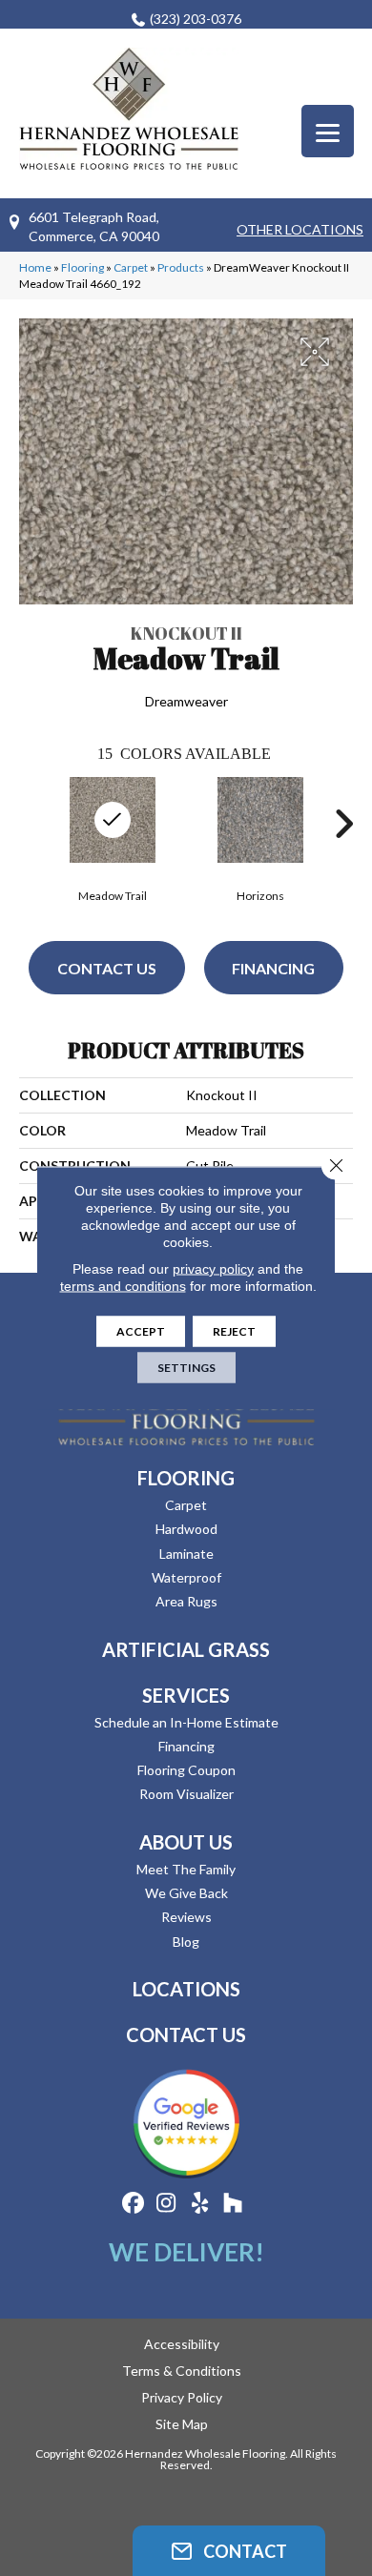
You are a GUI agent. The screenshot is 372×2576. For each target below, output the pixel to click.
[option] (260, 838)
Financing (273, 968)
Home (35, 267)
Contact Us (107, 968)
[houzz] (233, 2204)
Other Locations (300, 229)
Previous (29, 824)
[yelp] (200, 2204)
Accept (141, 1331)
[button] (229, 2551)
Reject (234, 1331)
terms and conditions (123, 1286)
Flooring (83, 267)
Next (343, 824)
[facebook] (133, 2204)
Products (181, 267)
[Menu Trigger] (328, 131)
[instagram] (166, 2204)
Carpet (131, 267)
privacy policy (213, 1269)
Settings (186, 1368)
